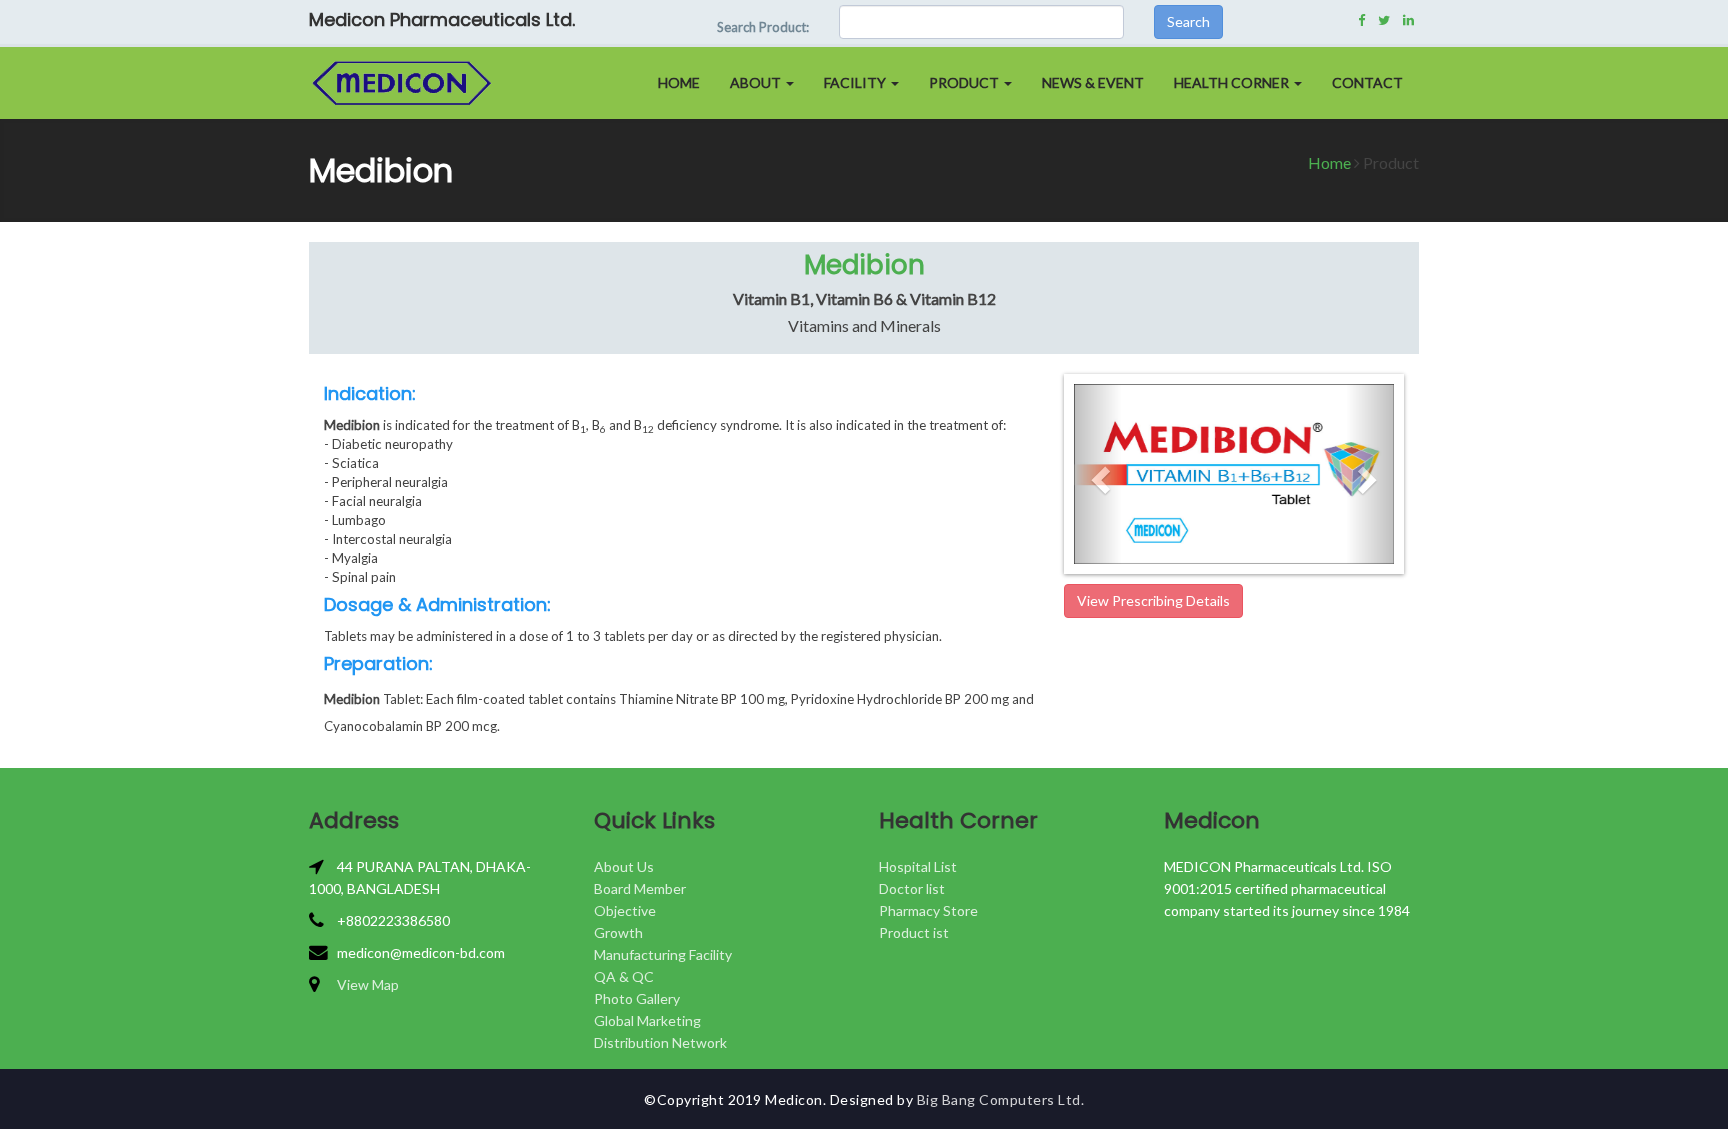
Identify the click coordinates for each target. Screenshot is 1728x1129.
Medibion (864, 265)
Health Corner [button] (1233, 82)
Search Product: (763, 27)
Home (679, 82)
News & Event (1093, 82)
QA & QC (624, 976)
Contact (1367, 82)
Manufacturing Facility (663, 954)
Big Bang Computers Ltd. (1001, 1099)
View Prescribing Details (1153, 600)
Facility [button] (856, 82)
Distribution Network (660, 1042)
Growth (618, 932)
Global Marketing (647, 1020)
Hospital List (918, 866)
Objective (625, 910)
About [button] (757, 82)
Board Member (640, 888)
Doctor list (912, 888)
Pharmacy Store (928, 910)
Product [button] (965, 82)
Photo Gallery (637, 998)
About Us (624, 866)
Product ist (914, 932)
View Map (368, 984)
